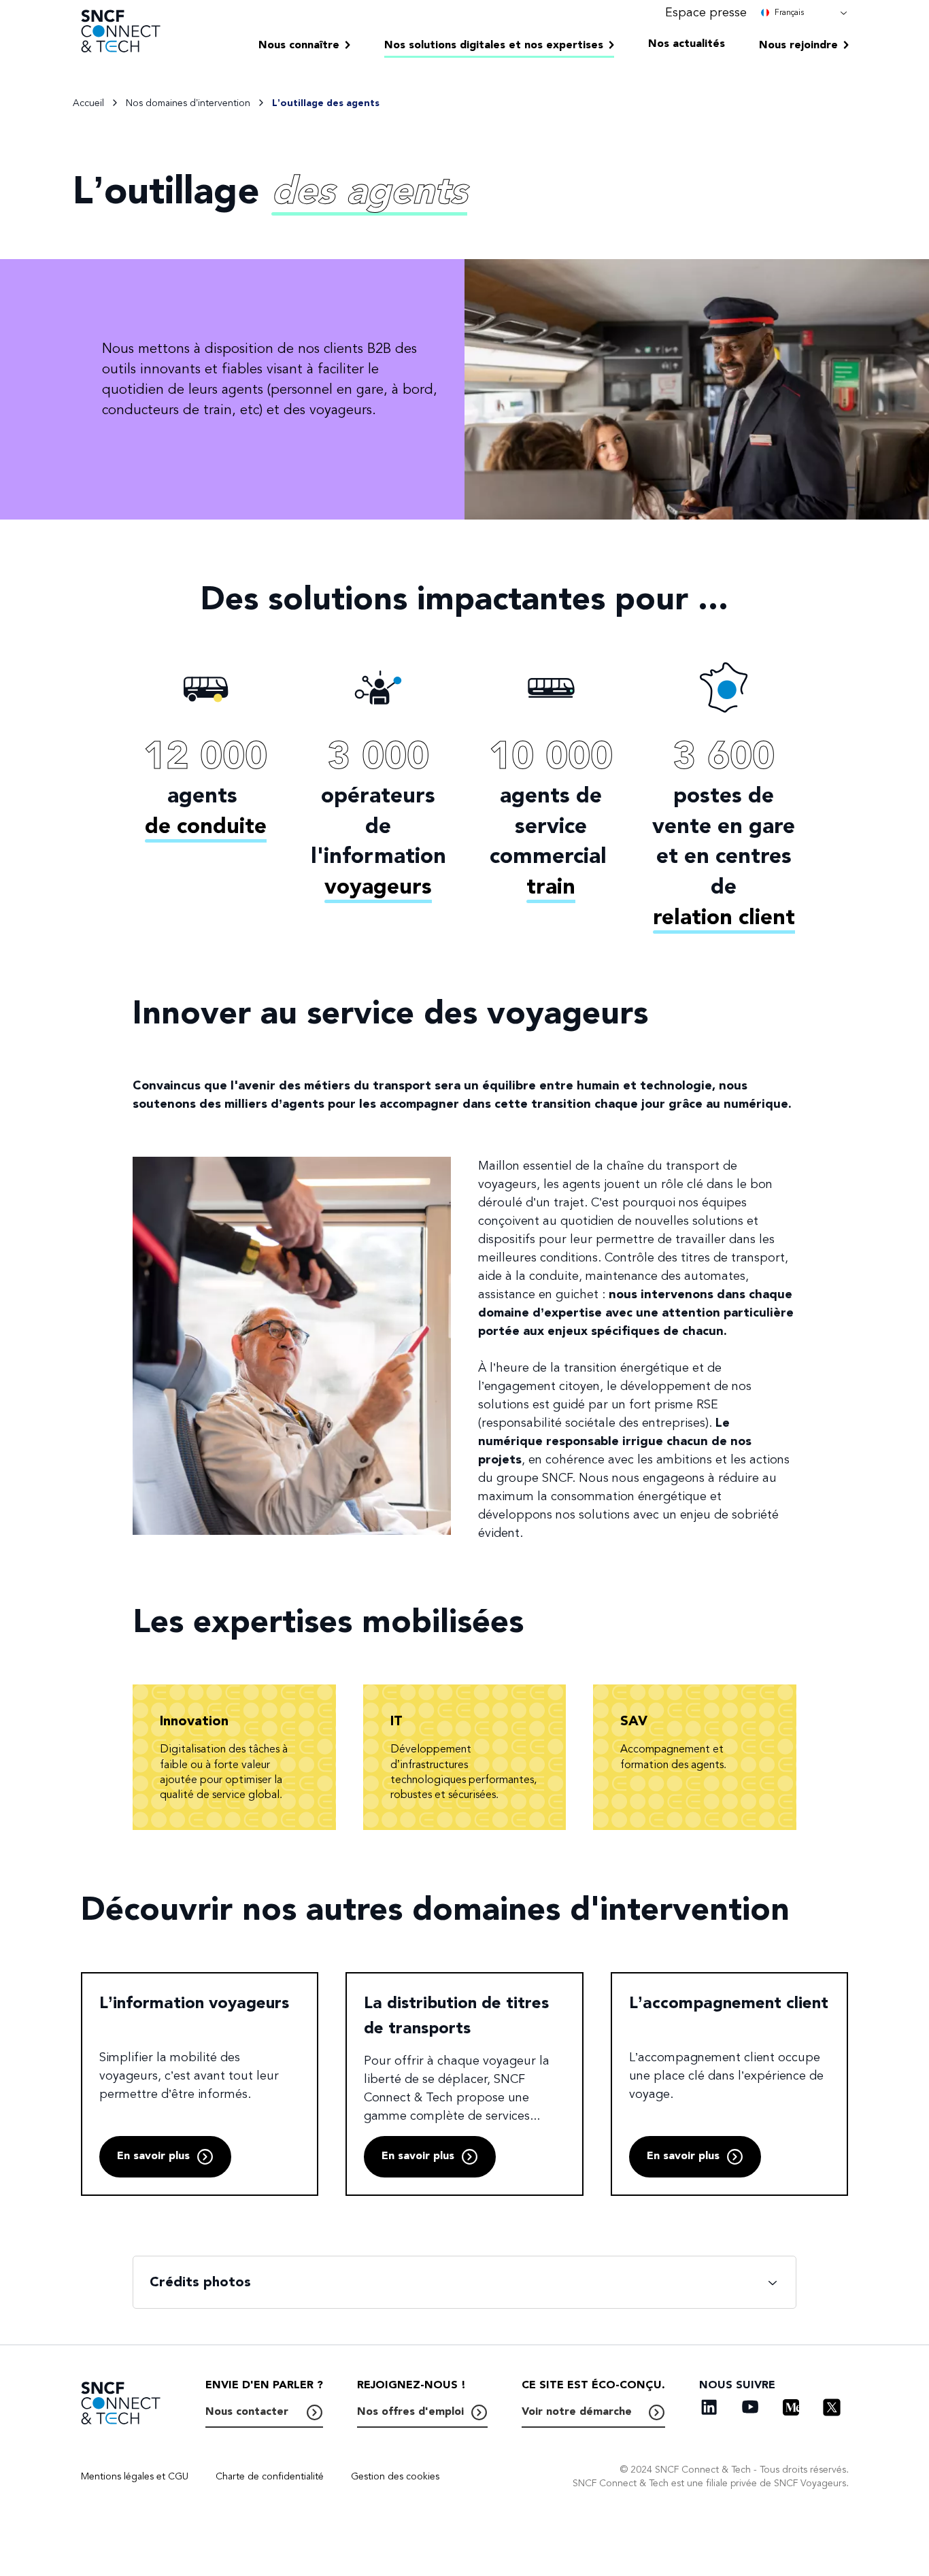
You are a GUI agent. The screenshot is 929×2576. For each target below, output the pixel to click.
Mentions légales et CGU (135, 2476)
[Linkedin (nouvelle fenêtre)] (709, 2407)
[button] (805, 12)
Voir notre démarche (577, 2411)
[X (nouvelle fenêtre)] (832, 2407)
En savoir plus (153, 2156)
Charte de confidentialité (270, 2476)
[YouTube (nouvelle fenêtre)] (750, 2407)
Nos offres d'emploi (410, 2411)
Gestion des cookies (395, 2476)
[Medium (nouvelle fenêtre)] (791, 2407)
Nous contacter (247, 2411)
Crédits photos (200, 2282)
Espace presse (706, 12)
